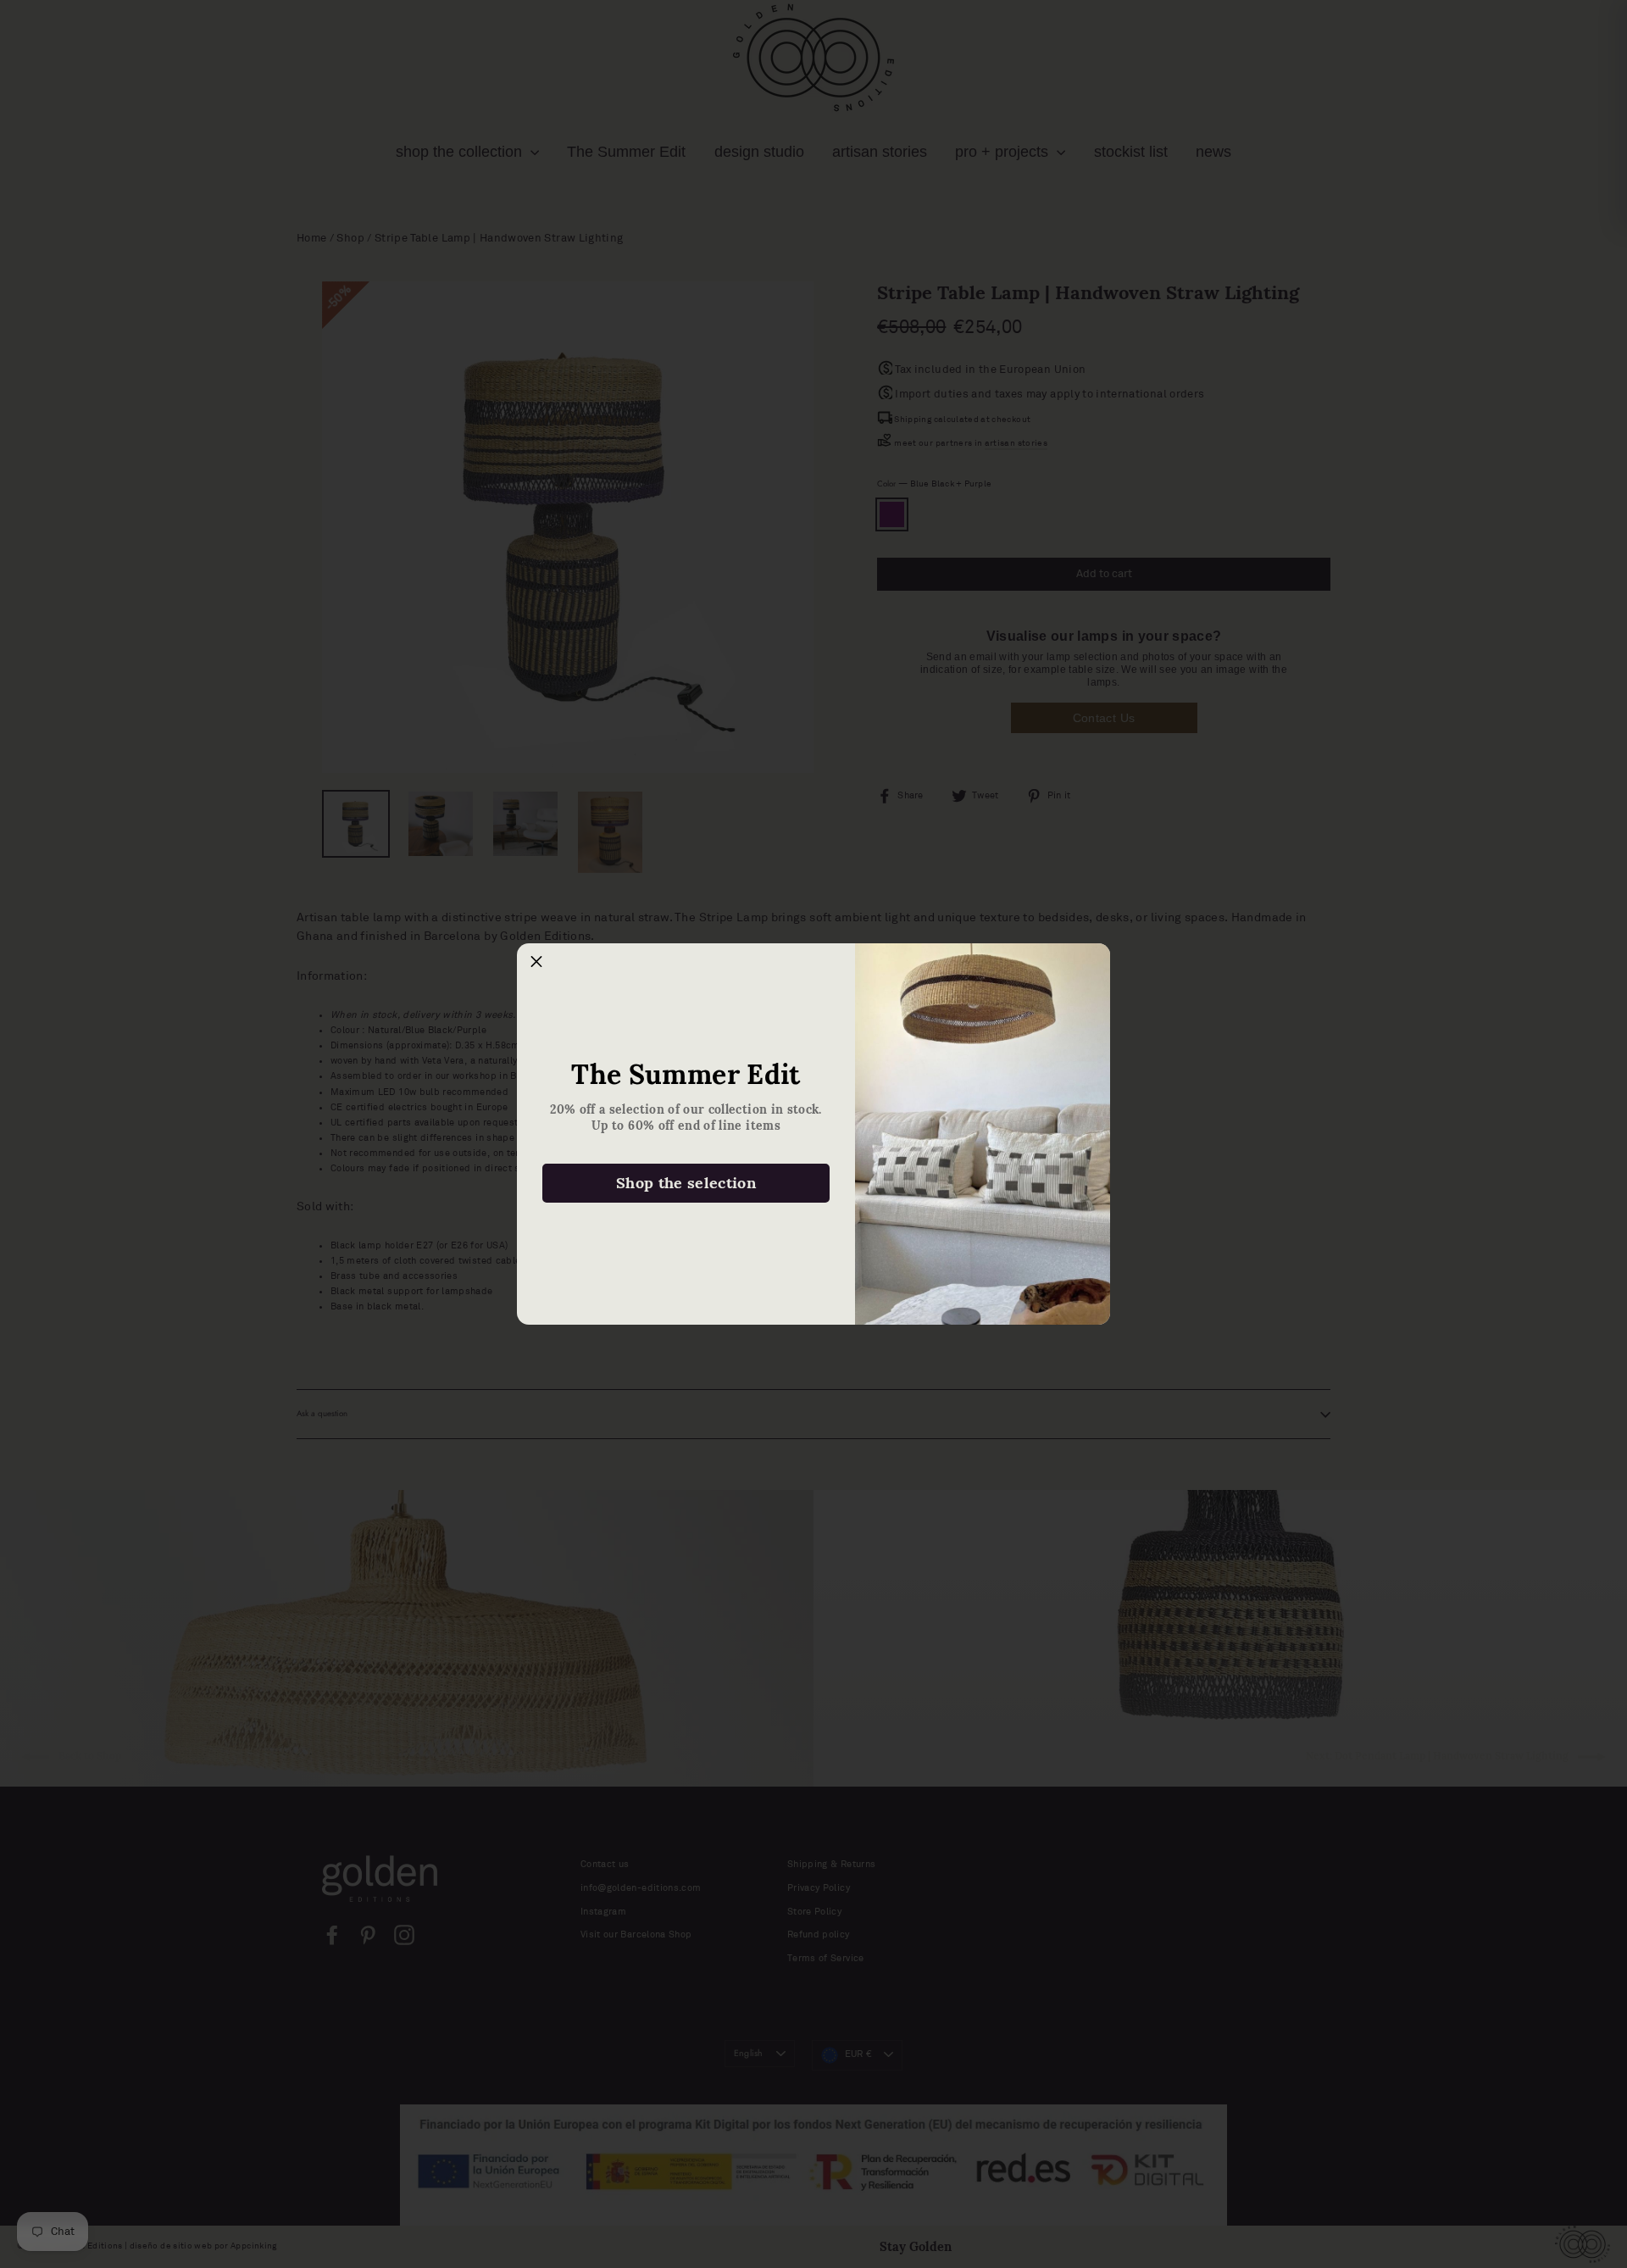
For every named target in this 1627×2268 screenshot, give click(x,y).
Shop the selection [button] (686, 1183)
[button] (536, 963)
